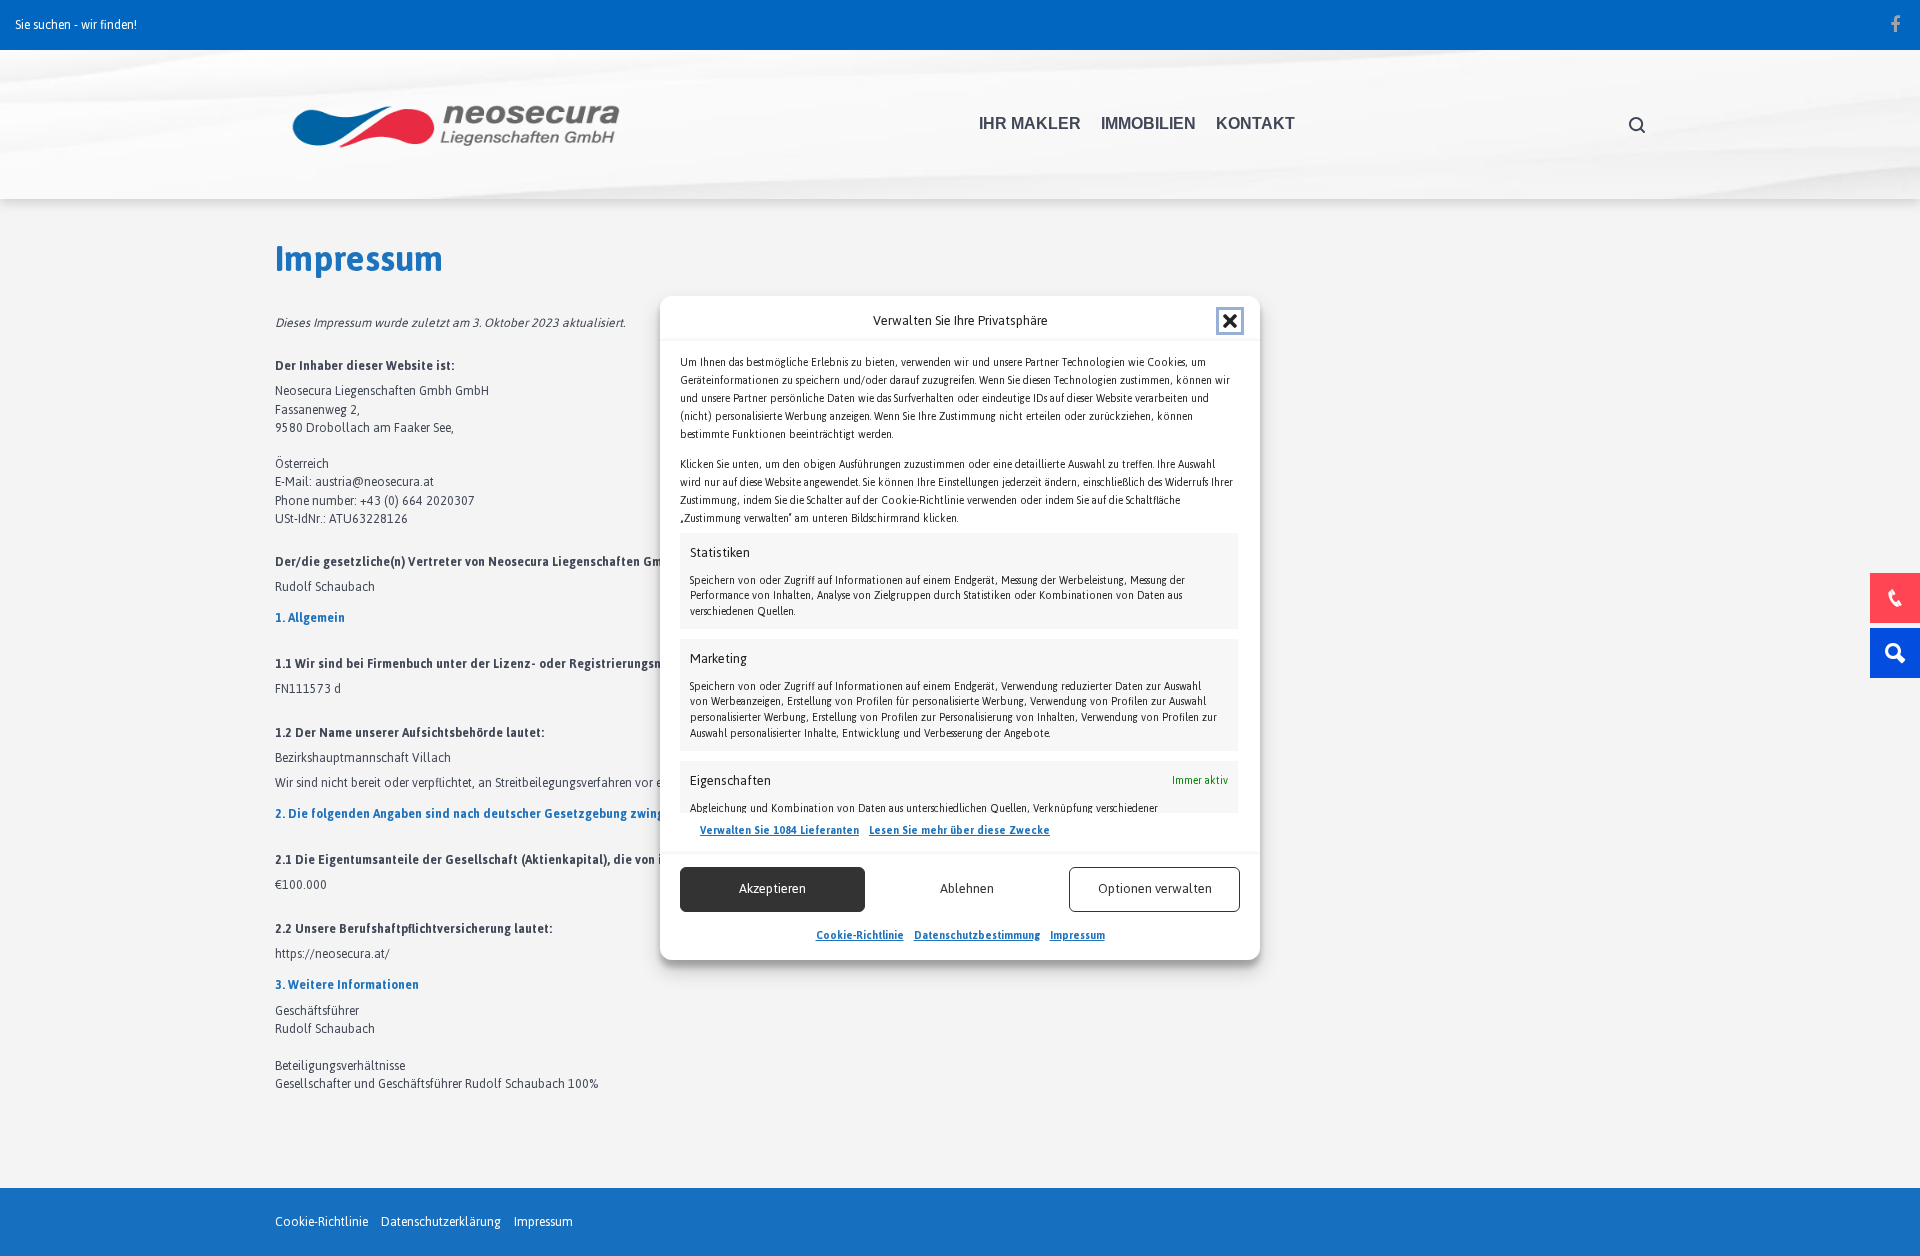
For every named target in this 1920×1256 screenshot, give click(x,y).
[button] (1230, 321)
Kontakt (1255, 123)
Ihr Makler (1030, 123)
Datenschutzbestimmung (977, 935)
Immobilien (1148, 123)
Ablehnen (967, 888)
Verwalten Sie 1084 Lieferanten (779, 831)
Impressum (1077, 935)
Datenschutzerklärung (441, 1222)
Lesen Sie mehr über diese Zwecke (959, 831)
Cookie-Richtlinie (860, 935)
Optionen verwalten (1155, 888)
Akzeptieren (772, 888)
